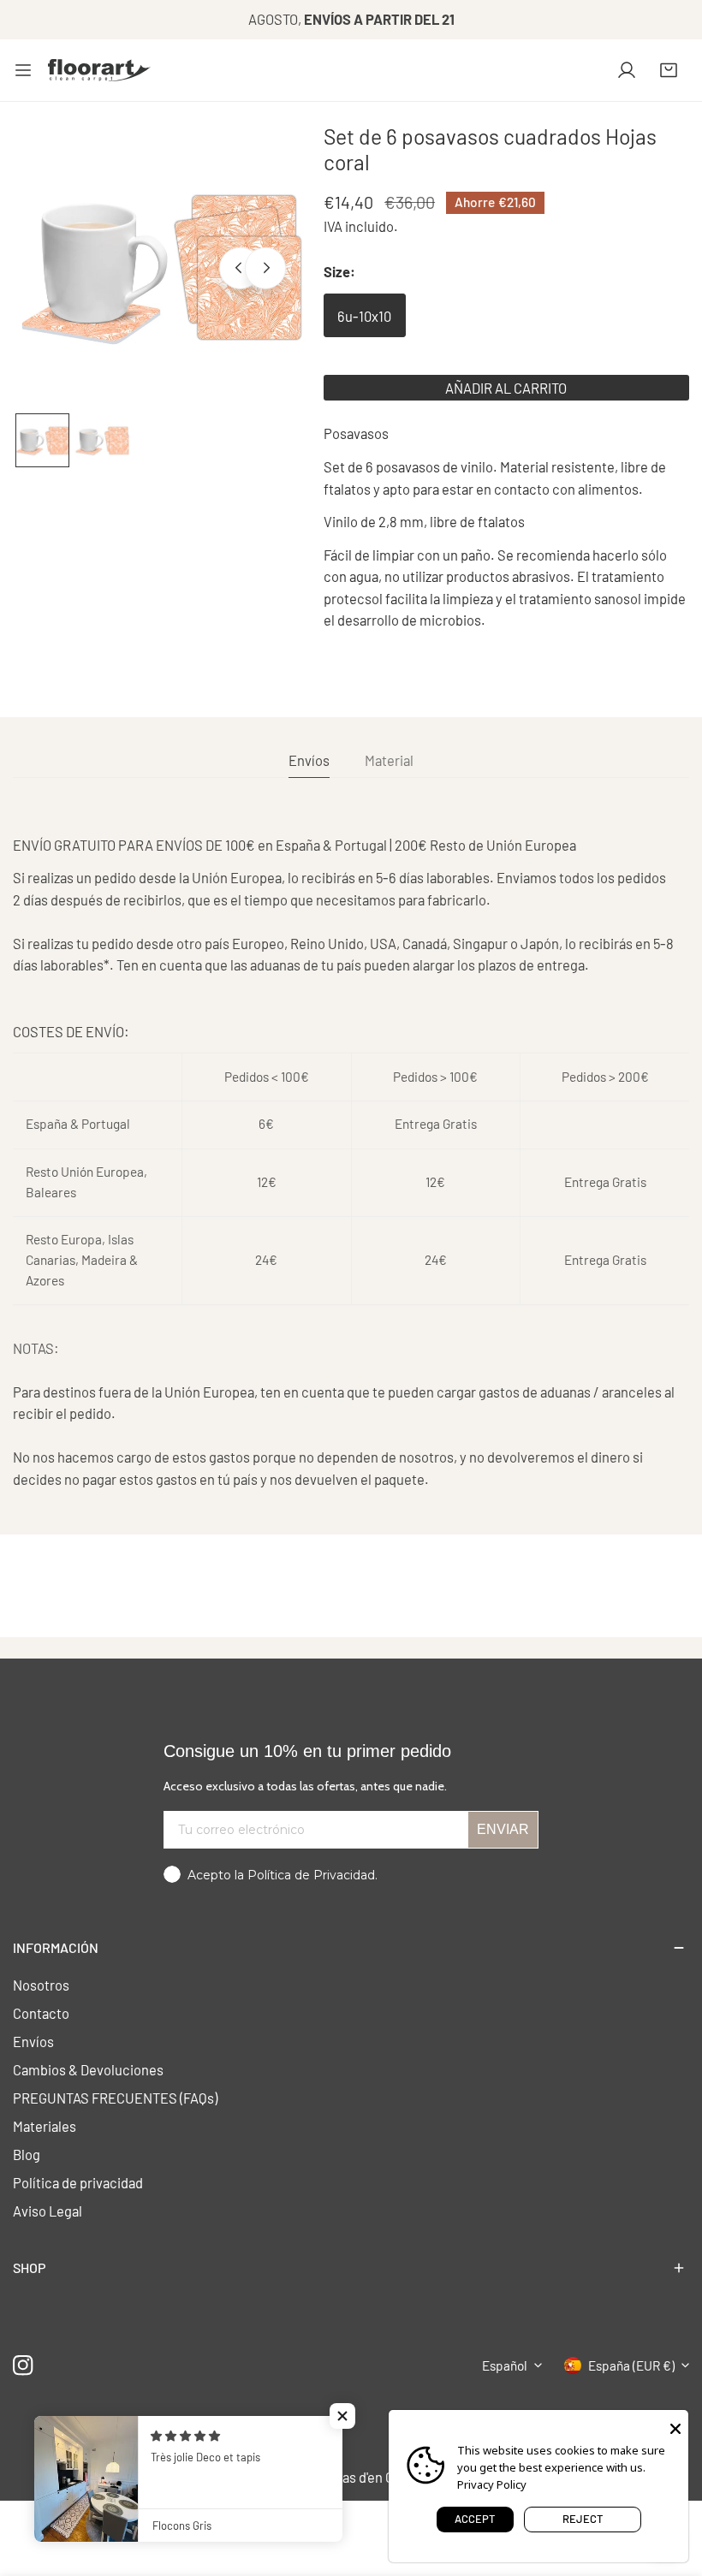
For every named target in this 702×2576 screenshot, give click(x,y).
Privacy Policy (492, 2484)
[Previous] (240, 268)
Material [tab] (389, 760)
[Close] (675, 2427)
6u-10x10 (364, 316)
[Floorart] (99, 70)
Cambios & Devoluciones (88, 2069)
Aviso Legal (48, 2211)
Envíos (33, 2041)
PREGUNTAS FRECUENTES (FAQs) (115, 2098)
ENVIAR (503, 1829)
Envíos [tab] (309, 760)
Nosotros (41, 1985)
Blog (27, 2154)
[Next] (265, 268)
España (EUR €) (631, 2365)
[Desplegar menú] (23, 70)
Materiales (45, 2126)
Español (505, 2365)
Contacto (41, 2013)
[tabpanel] (351, 1163)
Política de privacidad (78, 2182)
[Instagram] (24, 2365)
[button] (669, 70)
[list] (161, 266)
